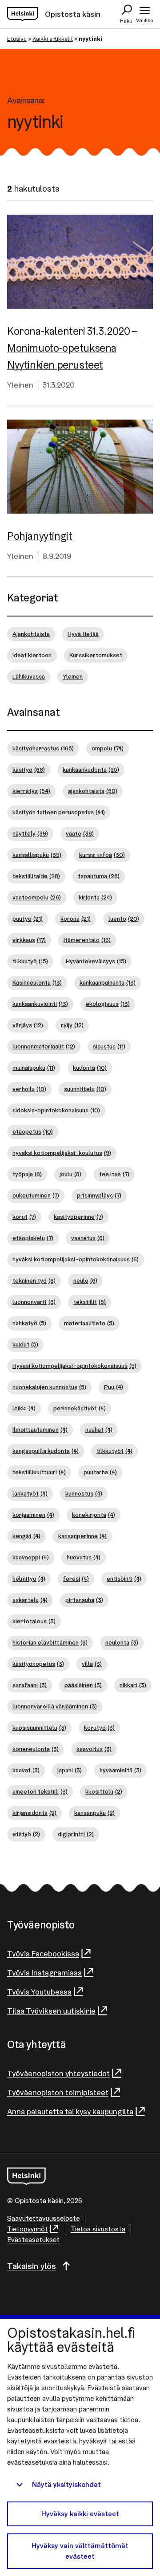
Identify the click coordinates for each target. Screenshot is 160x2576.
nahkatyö (29, 1323)
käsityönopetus (38, 1664)
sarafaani (30, 1685)
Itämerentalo (87, 940)
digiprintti (76, 1834)
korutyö (99, 1728)
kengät (26, 1536)
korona (76, 919)
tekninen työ (34, 1280)
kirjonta (95, 897)
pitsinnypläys (99, 1195)
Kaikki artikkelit (53, 39)
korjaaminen (33, 1515)
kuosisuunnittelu (39, 1728)
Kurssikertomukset (96, 655)
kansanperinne (82, 1536)
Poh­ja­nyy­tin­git (40, 536)
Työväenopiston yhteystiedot (58, 2073)
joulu (70, 1174)
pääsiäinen (83, 1685)
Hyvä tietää (83, 634)
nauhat (99, 1429)
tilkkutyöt (114, 1451)
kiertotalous (34, 1621)
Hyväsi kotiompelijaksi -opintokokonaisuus (74, 1366)
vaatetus (88, 1238)
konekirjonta (94, 1515)
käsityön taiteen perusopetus (59, 812)
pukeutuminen (36, 1195)
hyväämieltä (120, 1770)
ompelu (108, 748)
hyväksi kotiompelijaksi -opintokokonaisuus (76, 1259)
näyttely (30, 833)
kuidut (25, 1344)
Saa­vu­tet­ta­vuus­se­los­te (43, 2218)
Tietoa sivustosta (98, 2229)
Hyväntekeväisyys (96, 961)
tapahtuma (99, 876)
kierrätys (31, 791)
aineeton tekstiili (40, 1791)
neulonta (122, 1642)
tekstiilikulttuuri (39, 1472)
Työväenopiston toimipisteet (58, 2092)
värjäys (28, 1025)
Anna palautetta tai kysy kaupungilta (70, 2111)
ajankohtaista (93, 791)
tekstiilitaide (36, 876)
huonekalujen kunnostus (49, 1387)
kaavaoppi (31, 1557)
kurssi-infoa (102, 855)
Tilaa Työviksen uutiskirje (51, 2011)
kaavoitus (94, 1749)
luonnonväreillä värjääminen (55, 1706)
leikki (24, 1408)
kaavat (26, 1770)
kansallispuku (37, 855)
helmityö (29, 1579)
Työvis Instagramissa (44, 1973)
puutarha (100, 1472)
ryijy (72, 1025)
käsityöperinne (78, 1217)
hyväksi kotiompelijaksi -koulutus (62, 1153)
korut (24, 1217)
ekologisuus (108, 1004)
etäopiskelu (33, 1238)
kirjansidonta (34, 1813)
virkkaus (29, 940)
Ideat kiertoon (32, 655)
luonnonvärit (34, 1302)
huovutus (84, 1557)
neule (85, 1280)
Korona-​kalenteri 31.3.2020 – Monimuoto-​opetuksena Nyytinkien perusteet (72, 348)
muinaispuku (34, 1068)
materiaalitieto (89, 1323)
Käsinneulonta (37, 982)
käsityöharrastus (43, 748)
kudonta (90, 1068)
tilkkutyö (30, 961)
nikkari (133, 1685)
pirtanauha (84, 1600)
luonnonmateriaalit (44, 1046)
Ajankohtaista (31, 634)
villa (92, 1664)
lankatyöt (30, 1493)
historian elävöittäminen (50, 1642)
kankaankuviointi (40, 1004)
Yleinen (20, 385)
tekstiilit (90, 1302)
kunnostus (84, 1493)
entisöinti (124, 1579)
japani (70, 1770)
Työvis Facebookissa (43, 1954)
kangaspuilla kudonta (46, 1451)
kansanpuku (94, 1813)
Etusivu (17, 39)
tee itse (114, 1174)
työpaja (27, 1174)
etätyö (26, 1834)
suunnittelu (85, 1089)
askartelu (30, 1600)
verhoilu (29, 1089)
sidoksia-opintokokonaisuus (56, 1110)
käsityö (29, 770)
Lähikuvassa (29, 676)
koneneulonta (36, 1749)
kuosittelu (104, 1791)
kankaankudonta (91, 770)
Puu (114, 1387)
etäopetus (33, 1131)
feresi (76, 1579)
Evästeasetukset (33, 2240)
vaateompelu (37, 897)
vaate (80, 833)
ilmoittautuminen (40, 1429)
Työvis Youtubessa (39, 1992)
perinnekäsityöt (80, 1408)
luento (124, 919)
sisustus (109, 1046)
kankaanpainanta (108, 982)
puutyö (28, 919)
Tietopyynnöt (28, 2229)
